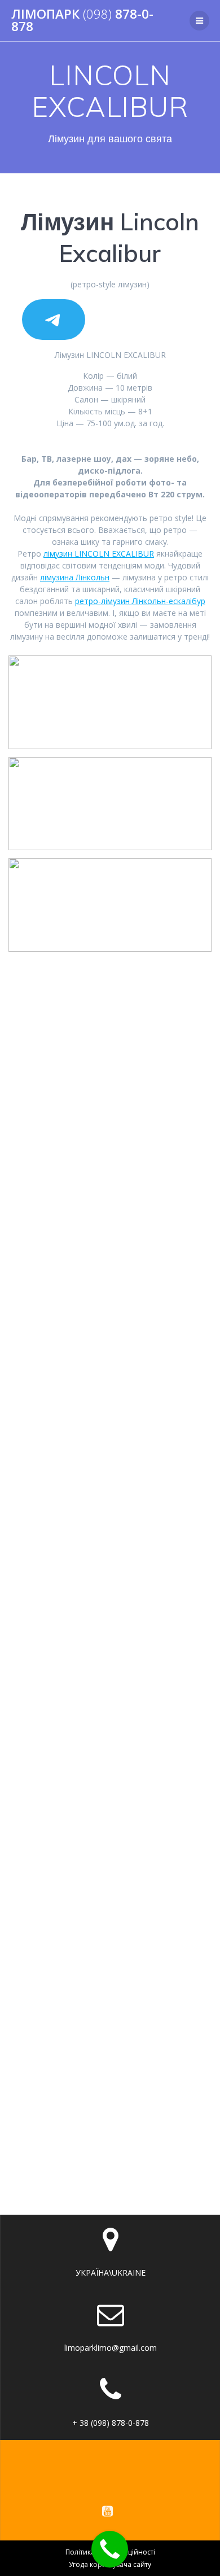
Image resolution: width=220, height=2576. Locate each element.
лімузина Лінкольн (75, 577)
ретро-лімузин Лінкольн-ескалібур (140, 601)
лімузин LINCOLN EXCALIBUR (99, 554)
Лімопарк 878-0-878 (82, 21)
